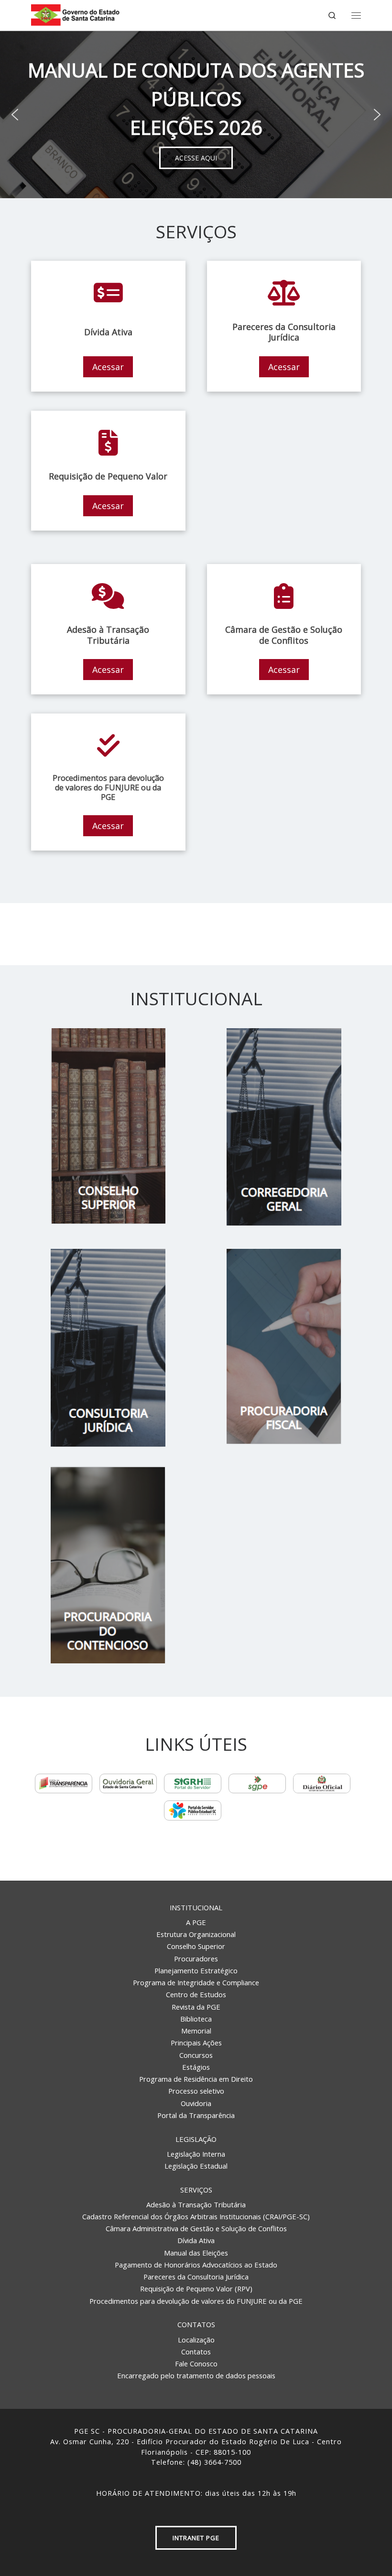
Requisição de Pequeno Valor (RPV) (196, 2289)
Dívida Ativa (196, 2240)
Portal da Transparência (196, 2115)
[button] (15, 115)
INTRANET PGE (196, 2538)
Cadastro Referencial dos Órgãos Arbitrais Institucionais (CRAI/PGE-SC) (196, 2216)
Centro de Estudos (196, 1994)
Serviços (196, 2190)
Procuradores (196, 1959)
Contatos (196, 2324)
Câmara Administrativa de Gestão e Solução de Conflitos (196, 2228)
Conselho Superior (196, 1946)
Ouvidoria (196, 2103)
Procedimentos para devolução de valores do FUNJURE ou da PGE (196, 2301)
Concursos (196, 2055)
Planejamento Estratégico (196, 1970)
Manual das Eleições (196, 2253)
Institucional (196, 1907)
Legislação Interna (196, 2154)
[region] (196, 115)
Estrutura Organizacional (196, 1934)
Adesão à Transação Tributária (196, 2204)
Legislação (196, 2139)
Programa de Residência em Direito (196, 2079)
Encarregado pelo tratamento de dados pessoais (196, 2375)
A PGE (196, 1922)
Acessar (108, 367)
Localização (196, 2340)
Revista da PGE (196, 2007)
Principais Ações (196, 2043)
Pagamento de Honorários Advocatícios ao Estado (196, 2265)
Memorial (196, 2031)
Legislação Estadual (196, 2166)
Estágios (196, 2067)
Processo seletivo (196, 2091)
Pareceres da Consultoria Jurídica (196, 2277)
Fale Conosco (196, 2363)
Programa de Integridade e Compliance (196, 1982)
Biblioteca (196, 2019)
